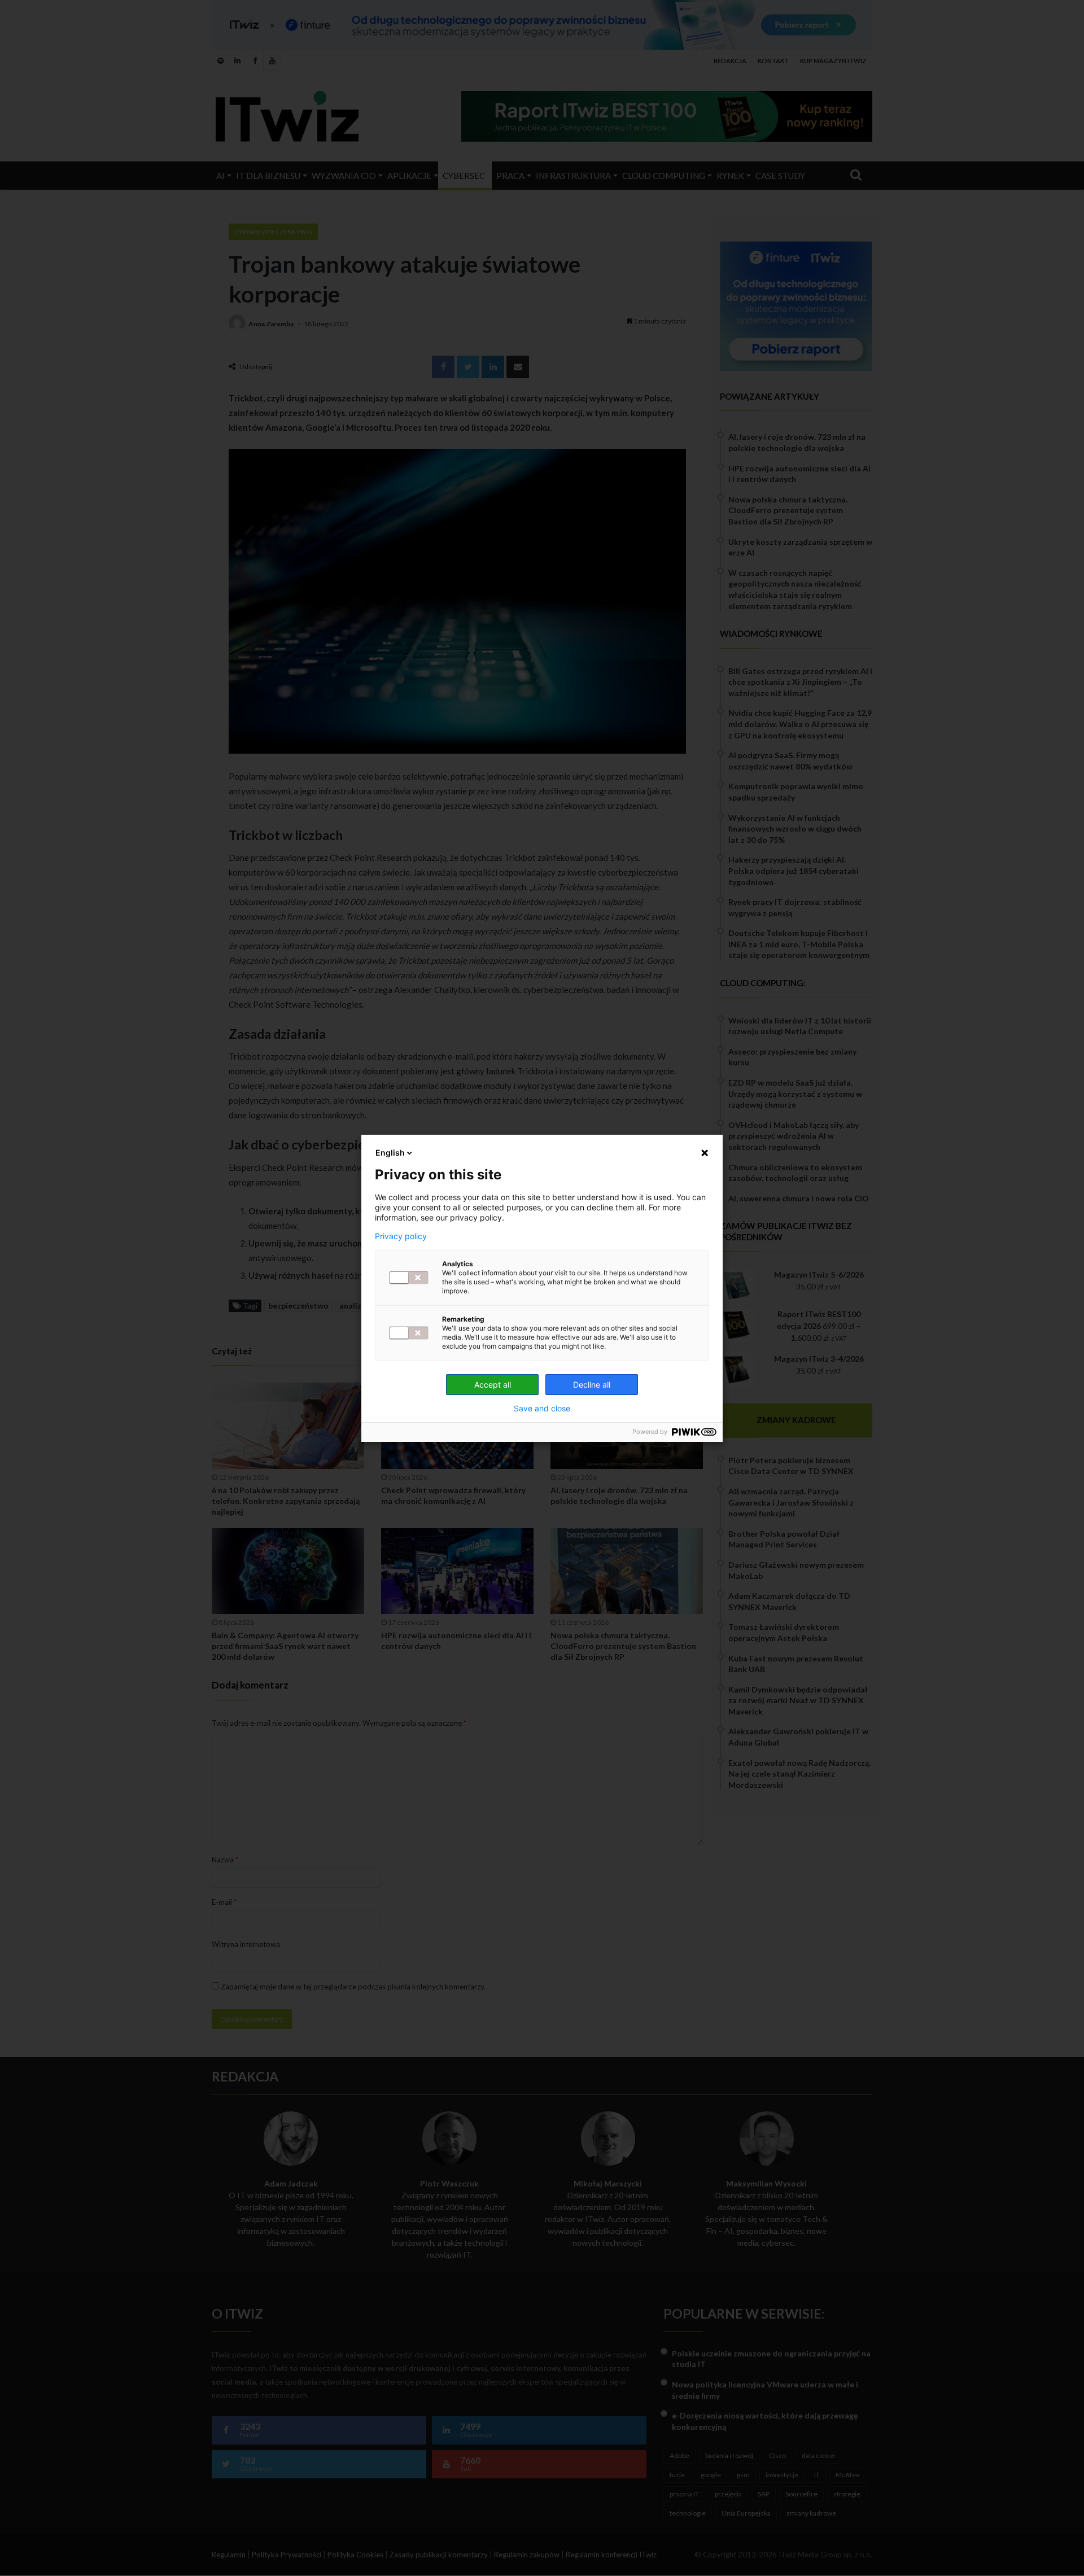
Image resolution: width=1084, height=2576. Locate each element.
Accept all (493, 1385)
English (390, 1153)
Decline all (592, 1385)
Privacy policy (401, 1236)
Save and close (542, 1409)
